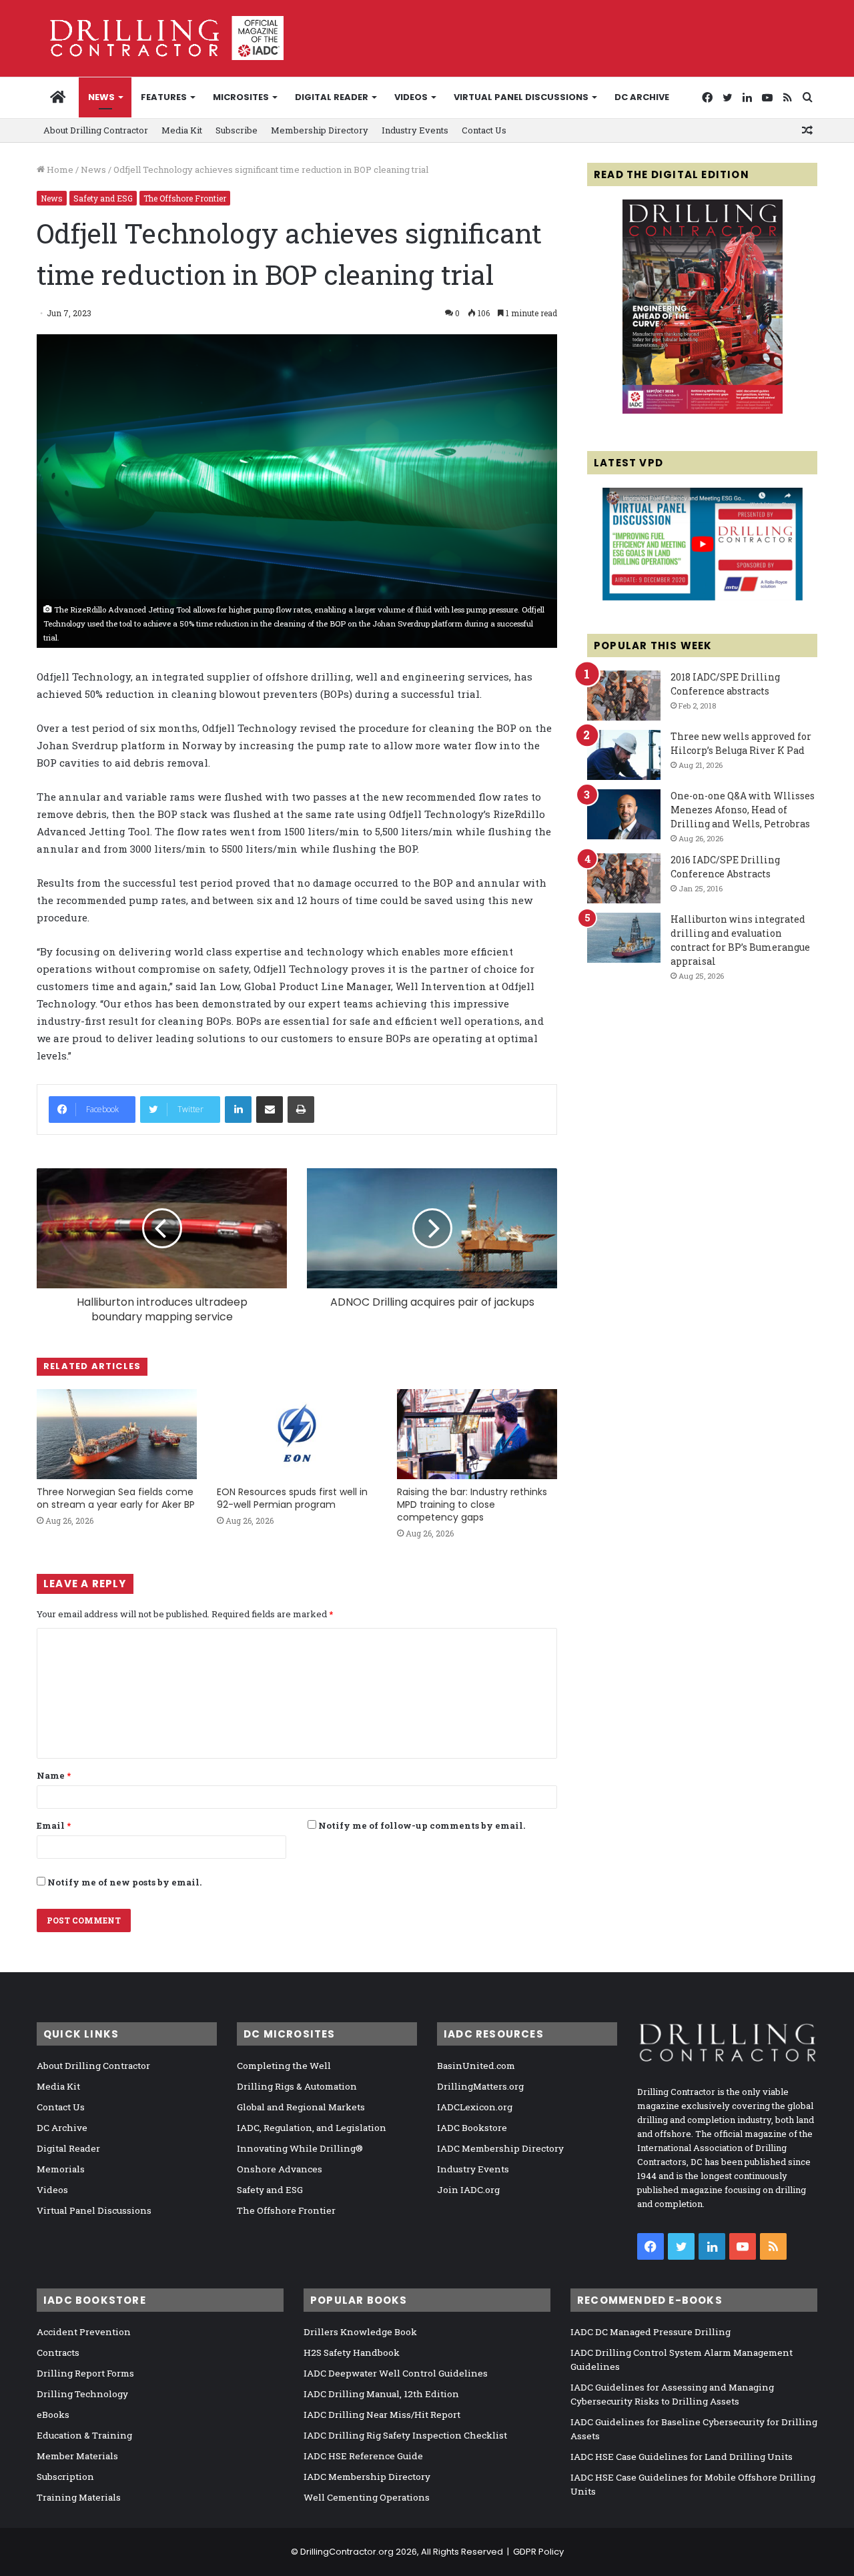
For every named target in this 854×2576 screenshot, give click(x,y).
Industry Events (415, 130)
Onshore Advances (280, 2169)
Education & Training (84, 2435)
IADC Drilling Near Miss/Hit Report (382, 2415)
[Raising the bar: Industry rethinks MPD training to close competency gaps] (477, 1434)
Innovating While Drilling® (300, 2148)
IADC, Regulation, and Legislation (312, 2128)
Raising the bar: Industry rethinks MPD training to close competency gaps (472, 1505)
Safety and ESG (103, 198)
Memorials (61, 2169)
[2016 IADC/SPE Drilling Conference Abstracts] (624, 878)
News (101, 97)
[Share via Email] (270, 1110)
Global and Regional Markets (301, 2107)
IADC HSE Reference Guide (363, 2456)
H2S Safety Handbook (352, 2352)
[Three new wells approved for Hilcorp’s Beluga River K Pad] (624, 755)
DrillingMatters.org (480, 2086)
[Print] (301, 1110)
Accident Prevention (84, 2332)
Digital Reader (332, 97)
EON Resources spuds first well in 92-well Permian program (292, 1498)
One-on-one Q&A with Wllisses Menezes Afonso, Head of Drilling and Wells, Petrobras (743, 810)
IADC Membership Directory (500, 2148)
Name (54, 1775)
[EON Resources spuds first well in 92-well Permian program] (297, 1434)
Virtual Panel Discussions (521, 97)
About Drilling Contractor (96, 130)
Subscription (65, 2477)
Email (54, 1825)
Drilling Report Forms (85, 2373)
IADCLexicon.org (475, 2107)
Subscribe (237, 130)
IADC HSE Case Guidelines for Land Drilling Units (682, 2457)
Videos (411, 97)
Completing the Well (284, 2066)
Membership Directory (320, 130)
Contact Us (484, 130)
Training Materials (79, 2497)
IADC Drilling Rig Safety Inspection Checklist (405, 2435)
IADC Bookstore (472, 2128)
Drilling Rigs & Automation (297, 2086)
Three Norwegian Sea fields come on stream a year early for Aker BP (116, 1498)
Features (164, 97)
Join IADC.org (468, 2190)
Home (59, 169)
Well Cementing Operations (367, 2497)
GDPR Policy (538, 2552)
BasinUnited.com (476, 2066)
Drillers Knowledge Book (360, 2332)
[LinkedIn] (238, 1110)
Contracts (58, 2352)
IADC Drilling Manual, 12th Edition (381, 2394)
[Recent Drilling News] (703, 410)
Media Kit (182, 130)
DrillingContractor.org (347, 2552)
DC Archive (642, 97)
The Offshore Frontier (185, 198)
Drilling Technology (82, 2394)
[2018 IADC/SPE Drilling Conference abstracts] (624, 696)
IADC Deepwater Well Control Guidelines (396, 2373)
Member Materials (77, 2456)
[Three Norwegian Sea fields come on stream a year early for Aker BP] (117, 1434)
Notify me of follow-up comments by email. (422, 1825)
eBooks (53, 2415)
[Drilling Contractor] (160, 38)
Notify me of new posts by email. (124, 1882)
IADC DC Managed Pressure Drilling (651, 2332)
